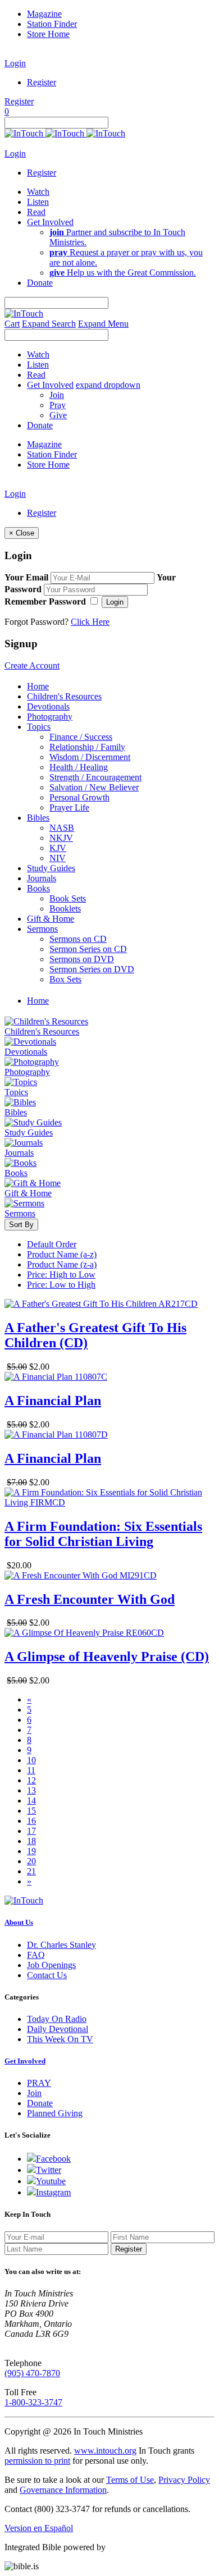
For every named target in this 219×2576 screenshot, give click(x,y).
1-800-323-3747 (33, 2402)
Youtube (51, 2181)
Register (42, 82)
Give (58, 415)
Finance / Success (81, 737)
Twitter (49, 2170)
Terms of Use (130, 2480)
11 (31, 1770)
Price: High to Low (61, 1275)
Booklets (65, 909)
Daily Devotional (58, 2029)
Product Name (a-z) (62, 1254)
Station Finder (52, 24)
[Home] (65, 133)
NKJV (61, 838)
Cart (12, 324)
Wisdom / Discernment (90, 757)
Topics (39, 727)
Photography (50, 717)
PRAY (39, 2083)
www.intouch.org (105, 2451)
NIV (58, 858)
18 (31, 1841)
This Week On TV (60, 2039)
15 (31, 1811)
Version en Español (39, 2528)
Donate (40, 2103)
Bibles (38, 818)
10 (31, 1760)
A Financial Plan (53, 1401)
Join (57, 395)
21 (31, 1871)
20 (31, 1861)
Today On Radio (57, 2019)
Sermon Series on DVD (92, 969)
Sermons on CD (78, 939)
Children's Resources (64, 696)
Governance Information (63, 2490)
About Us (19, 1922)
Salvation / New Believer (94, 787)
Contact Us (47, 1975)
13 (31, 1790)
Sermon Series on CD (88, 949)
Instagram (53, 2192)
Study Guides (51, 868)
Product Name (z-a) (62, 1264)
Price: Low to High (61, 1285)
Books (38, 888)
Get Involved (25, 2061)
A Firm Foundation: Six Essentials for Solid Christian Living (103, 1534)
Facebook (53, 2159)
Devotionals (48, 706)
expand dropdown (108, 385)
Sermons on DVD (82, 959)
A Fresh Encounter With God (90, 1599)
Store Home (48, 34)
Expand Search (49, 324)
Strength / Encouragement (95, 777)
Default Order (52, 1244)
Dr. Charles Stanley (61, 1945)
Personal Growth (79, 797)
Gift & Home (51, 919)
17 (31, 1831)
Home (38, 686)
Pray (58, 405)
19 (31, 1851)
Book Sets (68, 898)
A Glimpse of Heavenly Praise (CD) (107, 1657)
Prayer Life (69, 807)
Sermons (42, 929)
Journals (42, 878)
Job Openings (51, 1965)
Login (15, 63)
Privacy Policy (184, 2480)
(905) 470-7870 (32, 2373)
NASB (62, 828)
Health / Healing (79, 767)
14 (31, 1801)
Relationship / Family (87, 747)
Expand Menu (103, 324)
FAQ (36, 1955)
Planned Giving (55, 2113)
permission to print (37, 2461)
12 (31, 1780)
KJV (58, 848)
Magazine (44, 14)
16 (31, 1821)
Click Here (90, 622)
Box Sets (65, 979)
